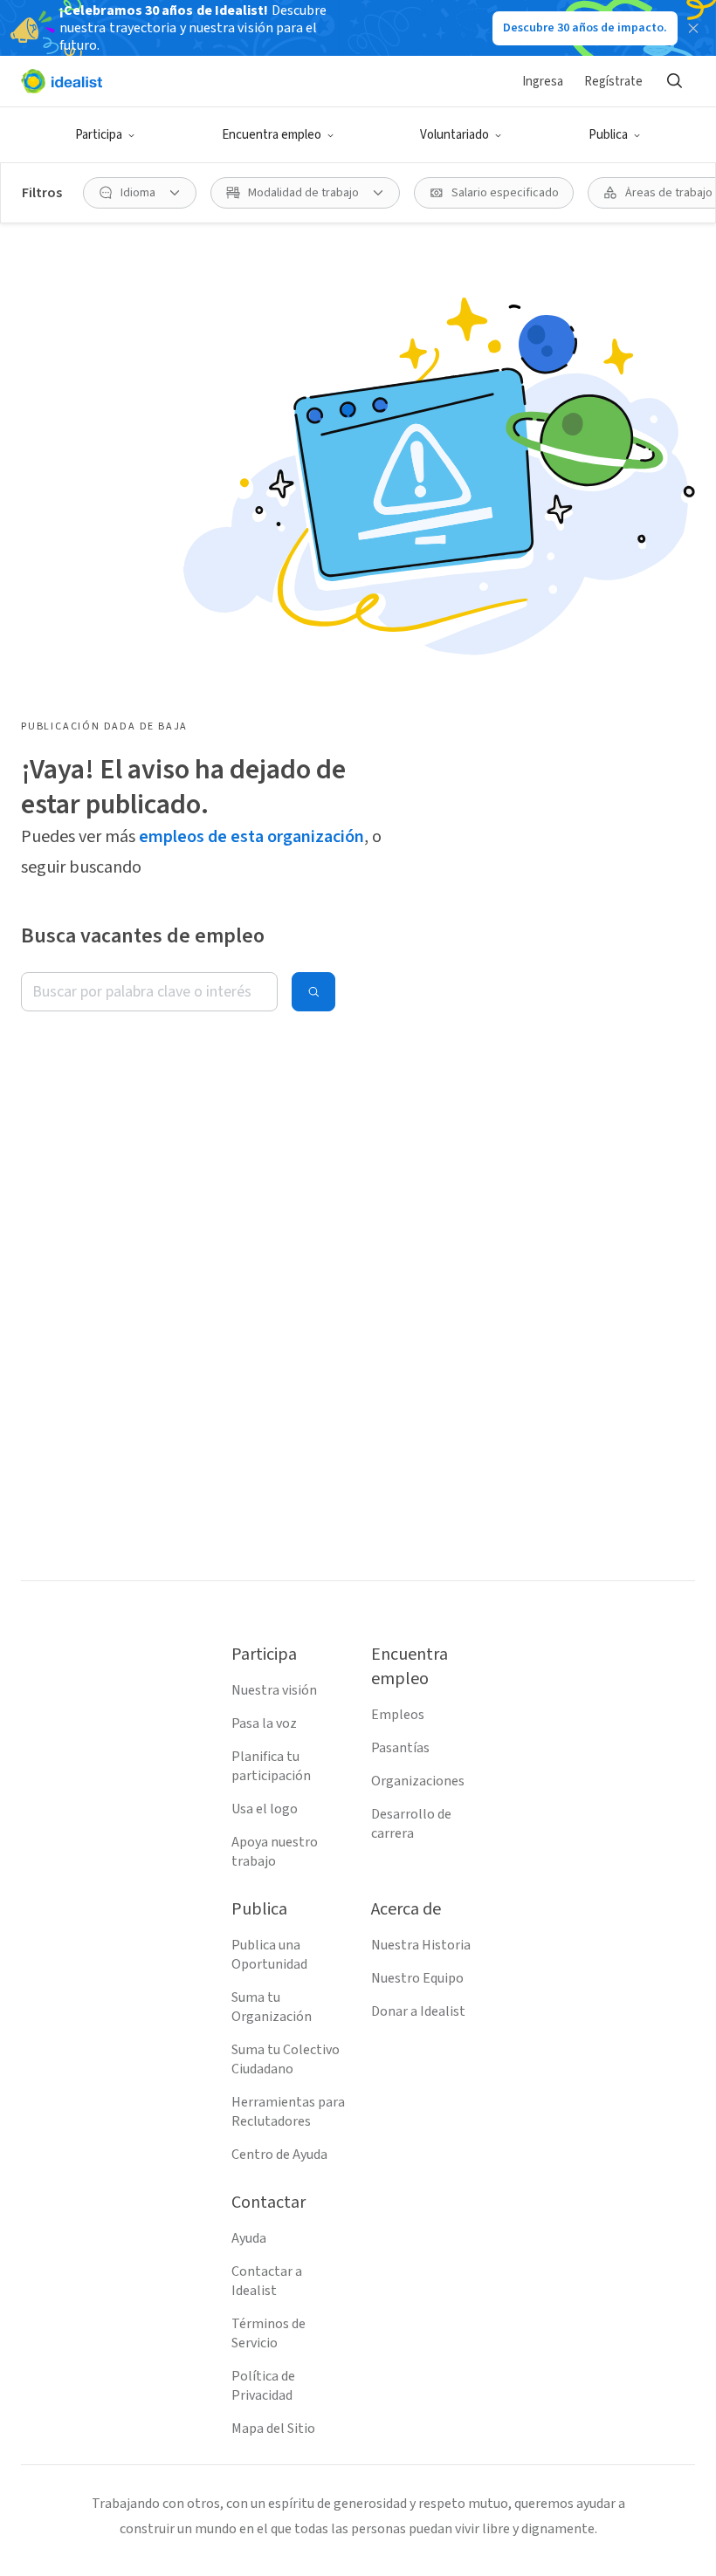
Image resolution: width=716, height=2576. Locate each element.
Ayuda (249, 2238)
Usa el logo (265, 1809)
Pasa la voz (264, 1723)
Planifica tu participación (271, 1766)
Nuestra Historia (421, 1945)
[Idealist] (62, 81)
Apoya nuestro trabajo (275, 1852)
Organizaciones (418, 1781)
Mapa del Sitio (273, 2429)
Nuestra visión (274, 1690)
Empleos (398, 1715)
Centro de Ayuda (279, 2155)
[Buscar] (674, 81)
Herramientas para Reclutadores (288, 2112)
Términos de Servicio (268, 2333)
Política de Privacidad (263, 2386)
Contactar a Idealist (267, 2281)
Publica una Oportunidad (269, 1955)
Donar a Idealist (418, 2011)
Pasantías (400, 1748)
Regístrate (613, 82)
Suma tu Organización (272, 2007)
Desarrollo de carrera (411, 1824)
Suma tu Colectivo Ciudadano (286, 2059)
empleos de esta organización (251, 837)
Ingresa (543, 82)
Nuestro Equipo (417, 1978)
